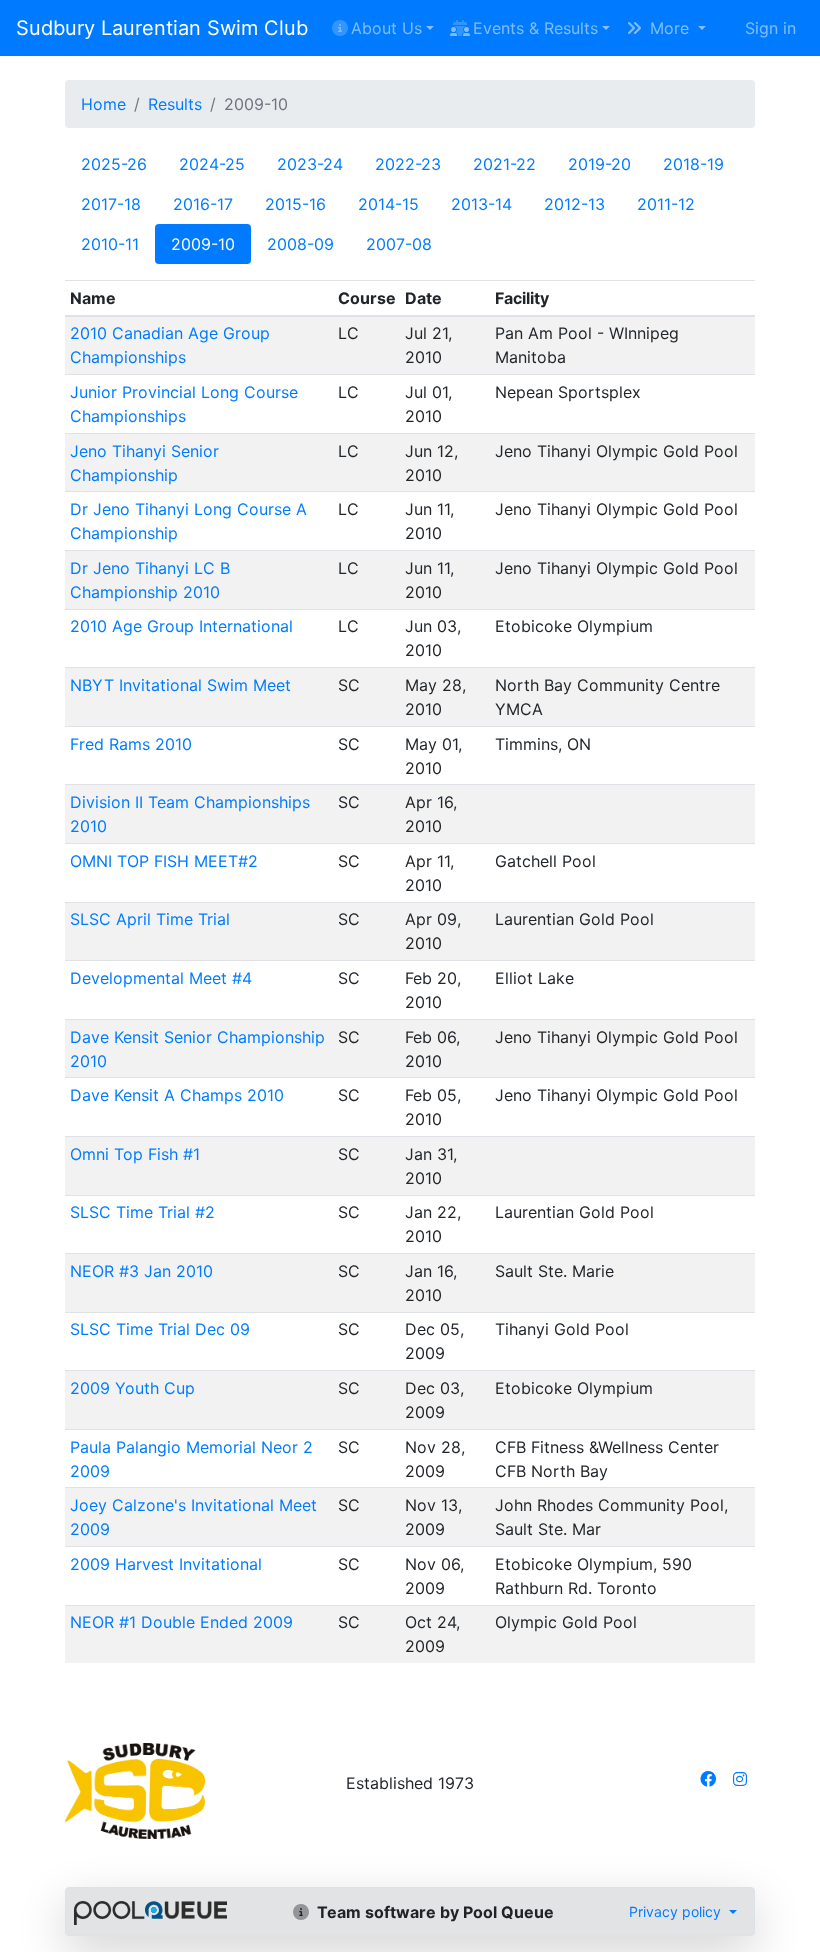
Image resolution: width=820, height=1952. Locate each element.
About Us (386, 28)
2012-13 (574, 204)
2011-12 (666, 204)
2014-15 (388, 204)
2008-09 (300, 244)
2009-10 (203, 244)
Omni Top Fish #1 (135, 1154)
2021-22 (504, 164)
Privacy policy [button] (677, 1911)
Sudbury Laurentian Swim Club (162, 28)
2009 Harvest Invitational (166, 1564)
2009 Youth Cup (132, 1388)
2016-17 (203, 204)
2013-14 (481, 204)
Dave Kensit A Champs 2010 (177, 1095)
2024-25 (212, 164)
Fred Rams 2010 (131, 744)
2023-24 (310, 164)
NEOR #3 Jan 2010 (141, 1271)
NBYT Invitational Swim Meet (180, 685)
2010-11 (110, 244)
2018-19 (693, 164)
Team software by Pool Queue (433, 1912)
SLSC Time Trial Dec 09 (160, 1329)
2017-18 (111, 204)
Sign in (770, 28)
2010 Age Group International (181, 626)
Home (103, 104)
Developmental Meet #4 (161, 978)
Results (175, 104)
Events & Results (535, 28)
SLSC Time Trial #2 (142, 1212)
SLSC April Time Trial (150, 919)
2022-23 (408, 164)
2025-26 (114, 164)
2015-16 (295, 204)
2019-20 (599, 164)
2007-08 (399, 244)
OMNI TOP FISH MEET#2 (164, 861)
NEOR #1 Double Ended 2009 (181, 1622)
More (669, 28)
